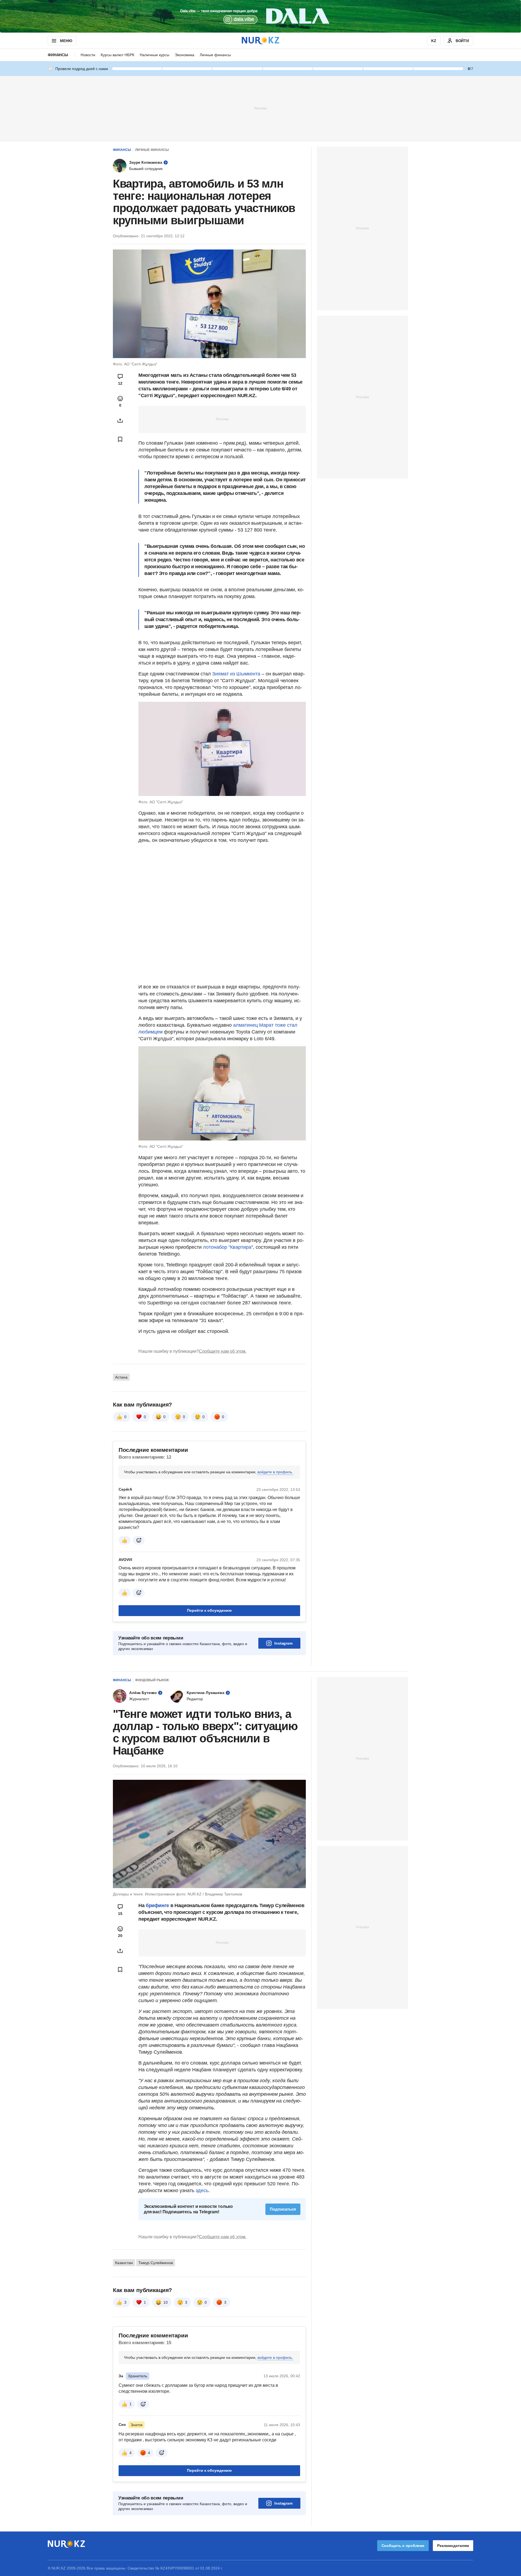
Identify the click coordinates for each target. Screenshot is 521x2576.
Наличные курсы (155, 55)
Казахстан (124, 2263)
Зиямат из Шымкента (236, 674)
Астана (121, 1377)
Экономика (185, 55)
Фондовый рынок (152, 1680)
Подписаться (283, 2209)
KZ (434, 41)
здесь (202, 2191)
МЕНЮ (66, 41)
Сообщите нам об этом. (223, 1351)
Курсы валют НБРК (117, 55)
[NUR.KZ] (260, 41)
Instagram (283, 1643)
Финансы (58, 55)
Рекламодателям (453, 2546)
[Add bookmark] (120, 439)
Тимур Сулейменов (156, 2263)
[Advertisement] (260, 108)
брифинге (157, 1905)
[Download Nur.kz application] (260, 16)
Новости (88, 55)
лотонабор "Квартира (227, 1247)
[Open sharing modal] (120, 421)
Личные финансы (215, 55)
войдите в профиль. (275, 1472)
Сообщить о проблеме (403, 2546)
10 (166, 2302)
